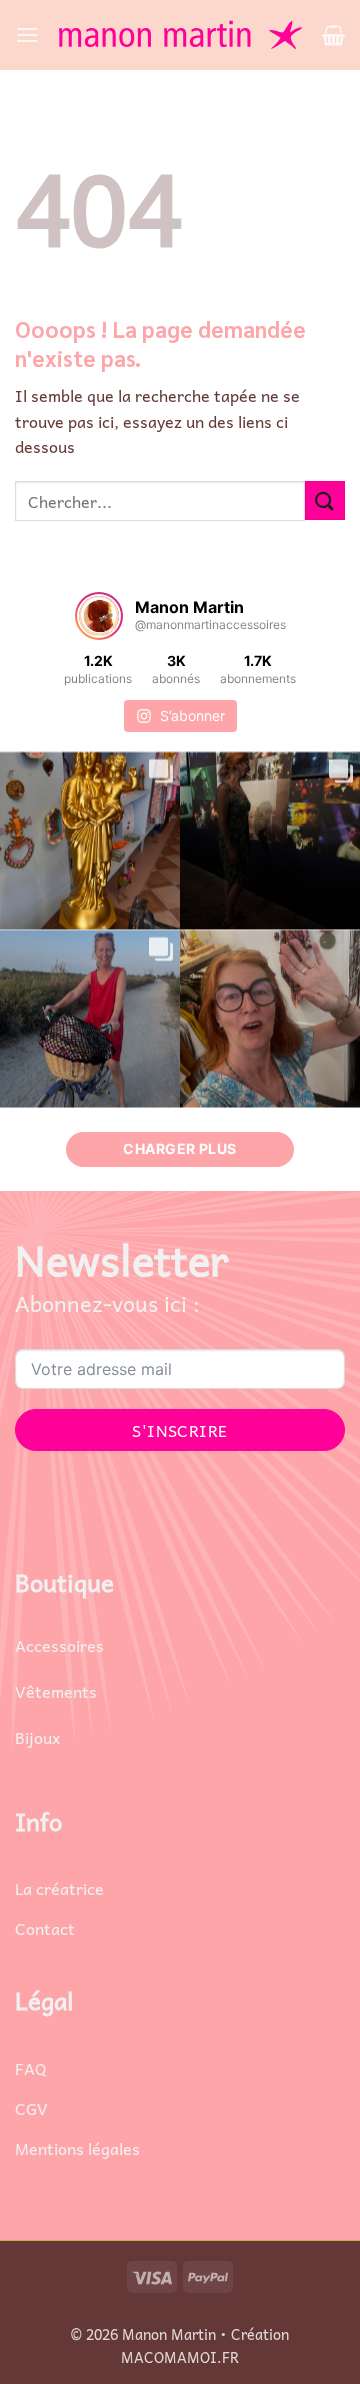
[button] (27, 34)
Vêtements (56, 1691)
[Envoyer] (325, 500)
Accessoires (59, 1645)
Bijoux (37, 1737)
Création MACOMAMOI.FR (205, 2345)
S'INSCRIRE (180, 1430)
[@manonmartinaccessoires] (99, 616)
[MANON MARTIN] (180, 35)
